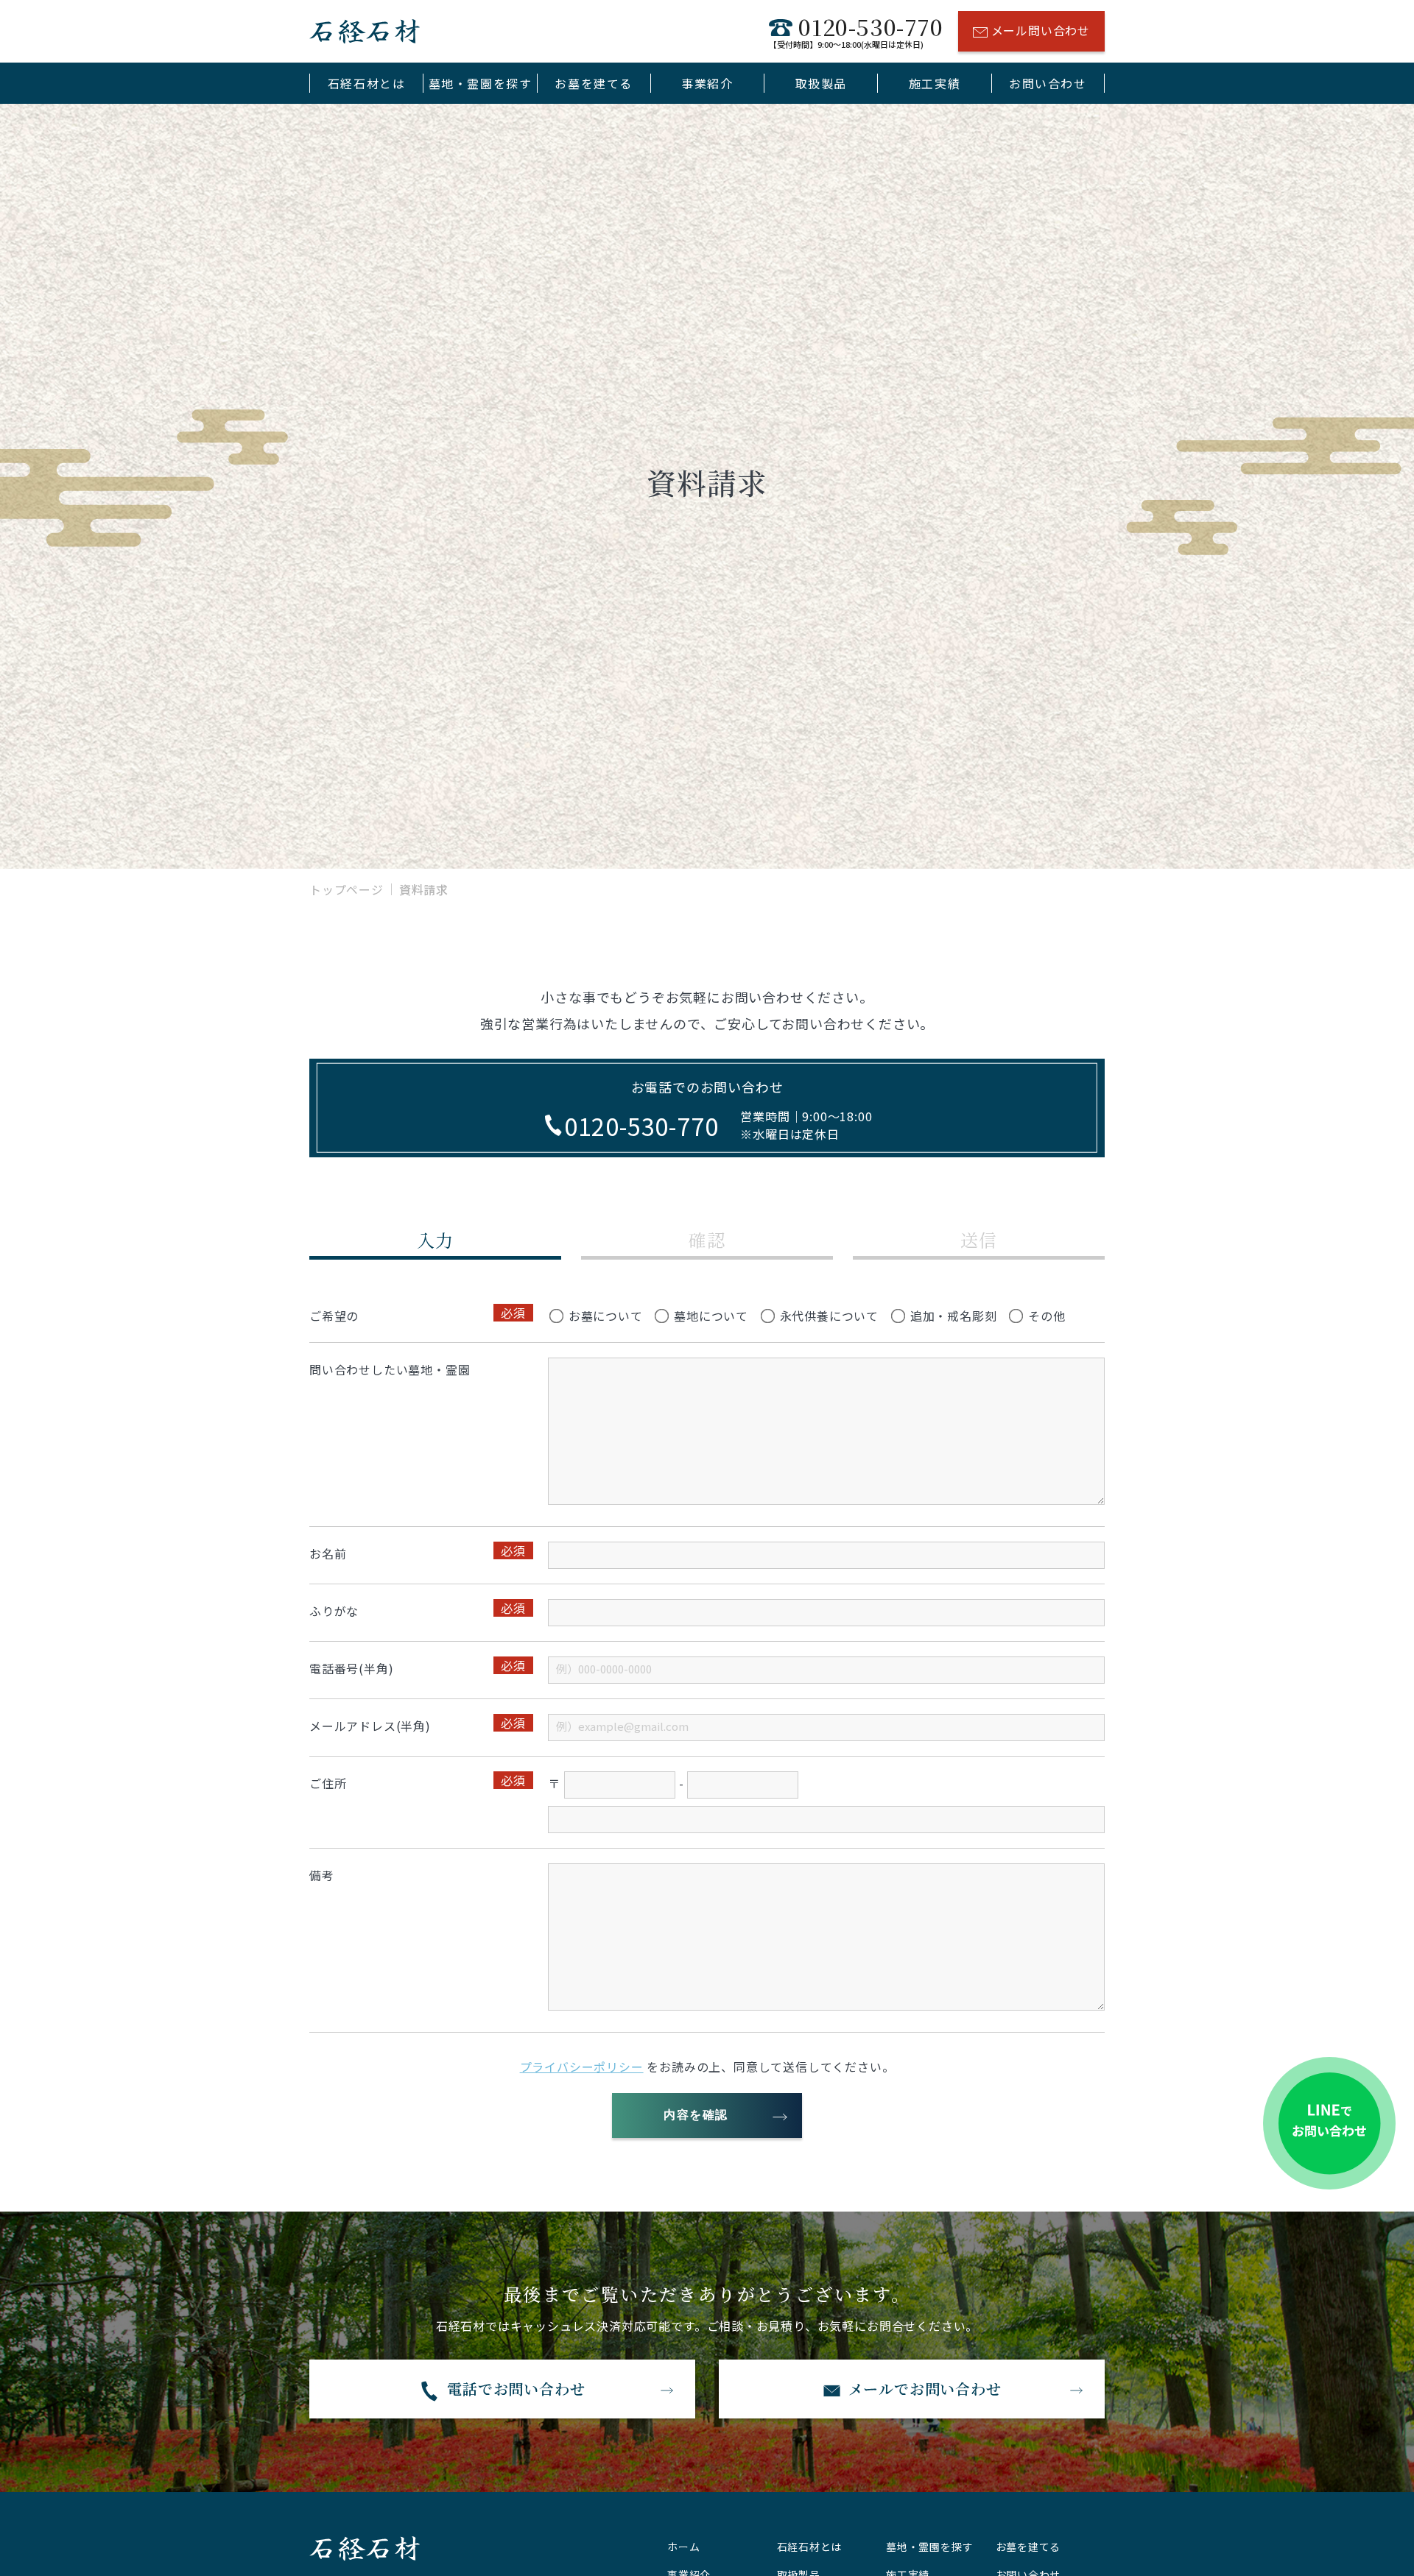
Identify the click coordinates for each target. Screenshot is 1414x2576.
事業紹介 (707, 83)
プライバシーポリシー (582, 2067)
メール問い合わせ (1041, 30)
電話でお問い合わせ (516, 2389)
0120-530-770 (856, 31)
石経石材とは (367, 83)
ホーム (683, 2547)
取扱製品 (821, 83)
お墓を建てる (594, 83)
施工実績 (935, 83)
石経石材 (365, 31)
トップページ (347, 889)
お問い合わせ (1048, 83)
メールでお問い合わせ (925, 2389)
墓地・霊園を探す (481, 83)
